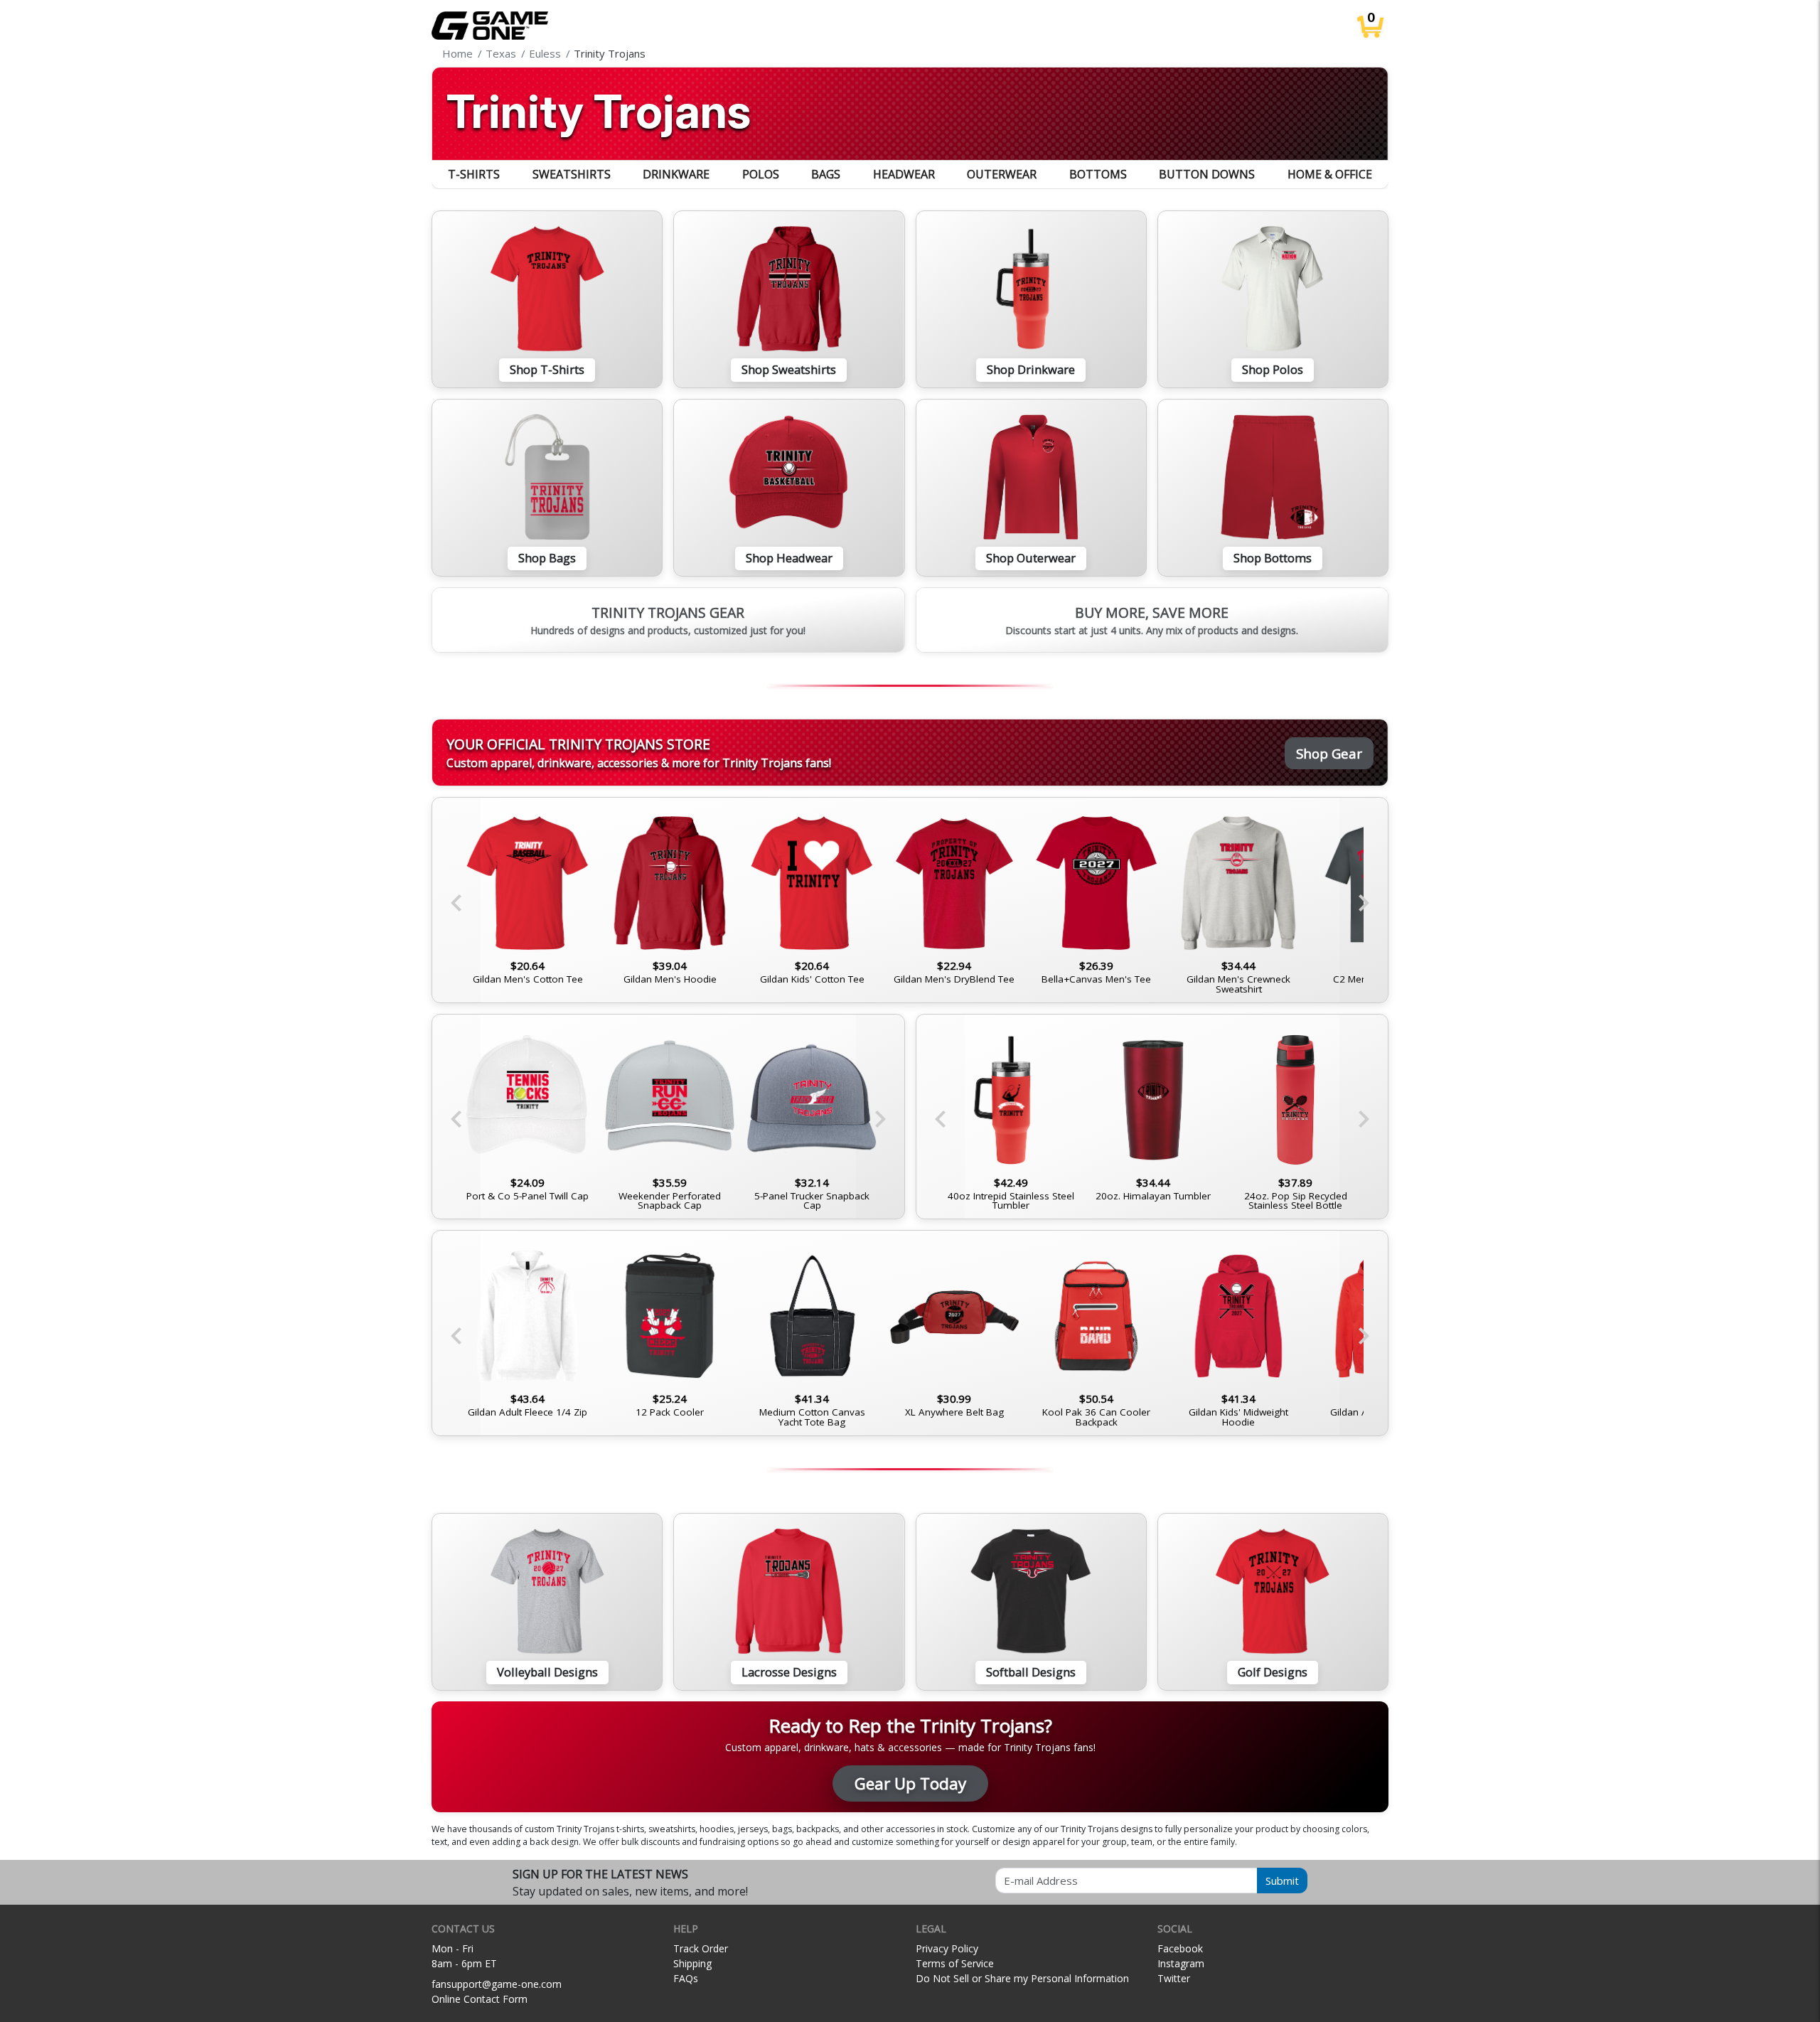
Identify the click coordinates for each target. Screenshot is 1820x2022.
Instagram (1181, 1963)
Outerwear (1002, 174)
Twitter (1174, 1978)
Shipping (692, 1963)
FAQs (686, 1978)
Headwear (904, 174)
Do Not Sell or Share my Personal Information (1022, 1978)
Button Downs (1207, 174)
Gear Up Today (910, 1783)
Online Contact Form (480, 1999)
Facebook (1180, 1948)
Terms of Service (955, 1963)
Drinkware (676, 174)
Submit (1282, 1881)
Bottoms (1098, 174)
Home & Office (1330, 174)
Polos (761, 174)
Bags (826, 174)
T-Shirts (474, 174)
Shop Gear (1329, 753)
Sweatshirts (572, 174)
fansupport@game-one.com (497, 1984)
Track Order (701, 1948)
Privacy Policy (947, 1948)
